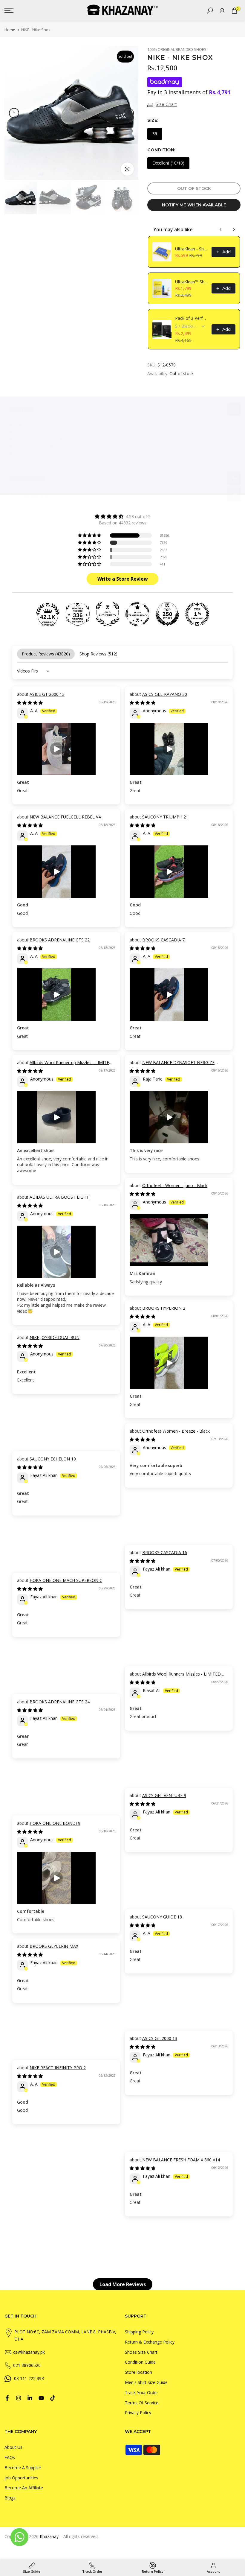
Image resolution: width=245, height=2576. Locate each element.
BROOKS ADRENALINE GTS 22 (60, 940)
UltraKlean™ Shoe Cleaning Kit (192, 282)
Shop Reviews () (98, 654)
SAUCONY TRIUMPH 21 (165, 817)
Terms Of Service (142, 2403)
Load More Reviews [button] (123, 2284)
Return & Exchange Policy (150, 2342)
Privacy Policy (138, 2413)
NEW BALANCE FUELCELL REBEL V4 (65, 817)
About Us (13, 2447)
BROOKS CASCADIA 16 (165, 1552)
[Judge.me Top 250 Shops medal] (167, 614)
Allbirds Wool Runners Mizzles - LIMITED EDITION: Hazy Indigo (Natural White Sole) (175, 1677)
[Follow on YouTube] (41, 2398)
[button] (90, 535)
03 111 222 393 (29, 2378)
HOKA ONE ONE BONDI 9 (55, 1823)
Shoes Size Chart (141, 2352)
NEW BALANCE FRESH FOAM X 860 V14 (181, 2160)
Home (10, 30)
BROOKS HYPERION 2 (164, 1308)
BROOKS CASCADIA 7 (163, 940)
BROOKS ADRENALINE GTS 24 (60, 1702)
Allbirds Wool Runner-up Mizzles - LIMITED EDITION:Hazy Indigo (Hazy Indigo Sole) (65, 1065)
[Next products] (234, 229)
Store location (138, 2372)
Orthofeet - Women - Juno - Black (175, 1185)
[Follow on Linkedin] (30, 2398)
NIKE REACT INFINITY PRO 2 (58, 2068)
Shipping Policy (139, 2332)
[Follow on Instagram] (19, 2398)
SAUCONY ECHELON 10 (53, 1459)
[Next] (129, 113)
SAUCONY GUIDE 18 (162, 1917)
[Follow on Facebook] (7, 2398)
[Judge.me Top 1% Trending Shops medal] (197, 614)
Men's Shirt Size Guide (146, 2382)
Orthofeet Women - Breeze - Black (176, 1431)
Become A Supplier (23, 2468)
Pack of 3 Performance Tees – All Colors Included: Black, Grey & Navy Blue (192, 318)
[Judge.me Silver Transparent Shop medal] (137, 614)
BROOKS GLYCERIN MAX (54, 1946)
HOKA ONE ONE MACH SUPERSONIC (66, 1580)
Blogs (10, 2498)
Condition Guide (140, 2362)
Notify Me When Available (194, 205)
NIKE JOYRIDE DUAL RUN (55, 1337)
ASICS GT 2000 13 (47, 694)
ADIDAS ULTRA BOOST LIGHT (59, 1197)
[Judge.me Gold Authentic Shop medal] (108, 614)
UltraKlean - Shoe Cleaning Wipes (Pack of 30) (192, 249)
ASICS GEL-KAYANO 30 (165, 694)
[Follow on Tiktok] (53, 2398)
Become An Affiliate (24, 2488)
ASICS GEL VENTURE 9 (164, 1795)
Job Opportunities (21, 2478)
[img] (122, 516)
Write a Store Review (123, 579)
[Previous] (14, 113)
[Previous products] (221, 229)
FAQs (10, 2457)
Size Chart (166, 104)
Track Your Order (141, 2392)
